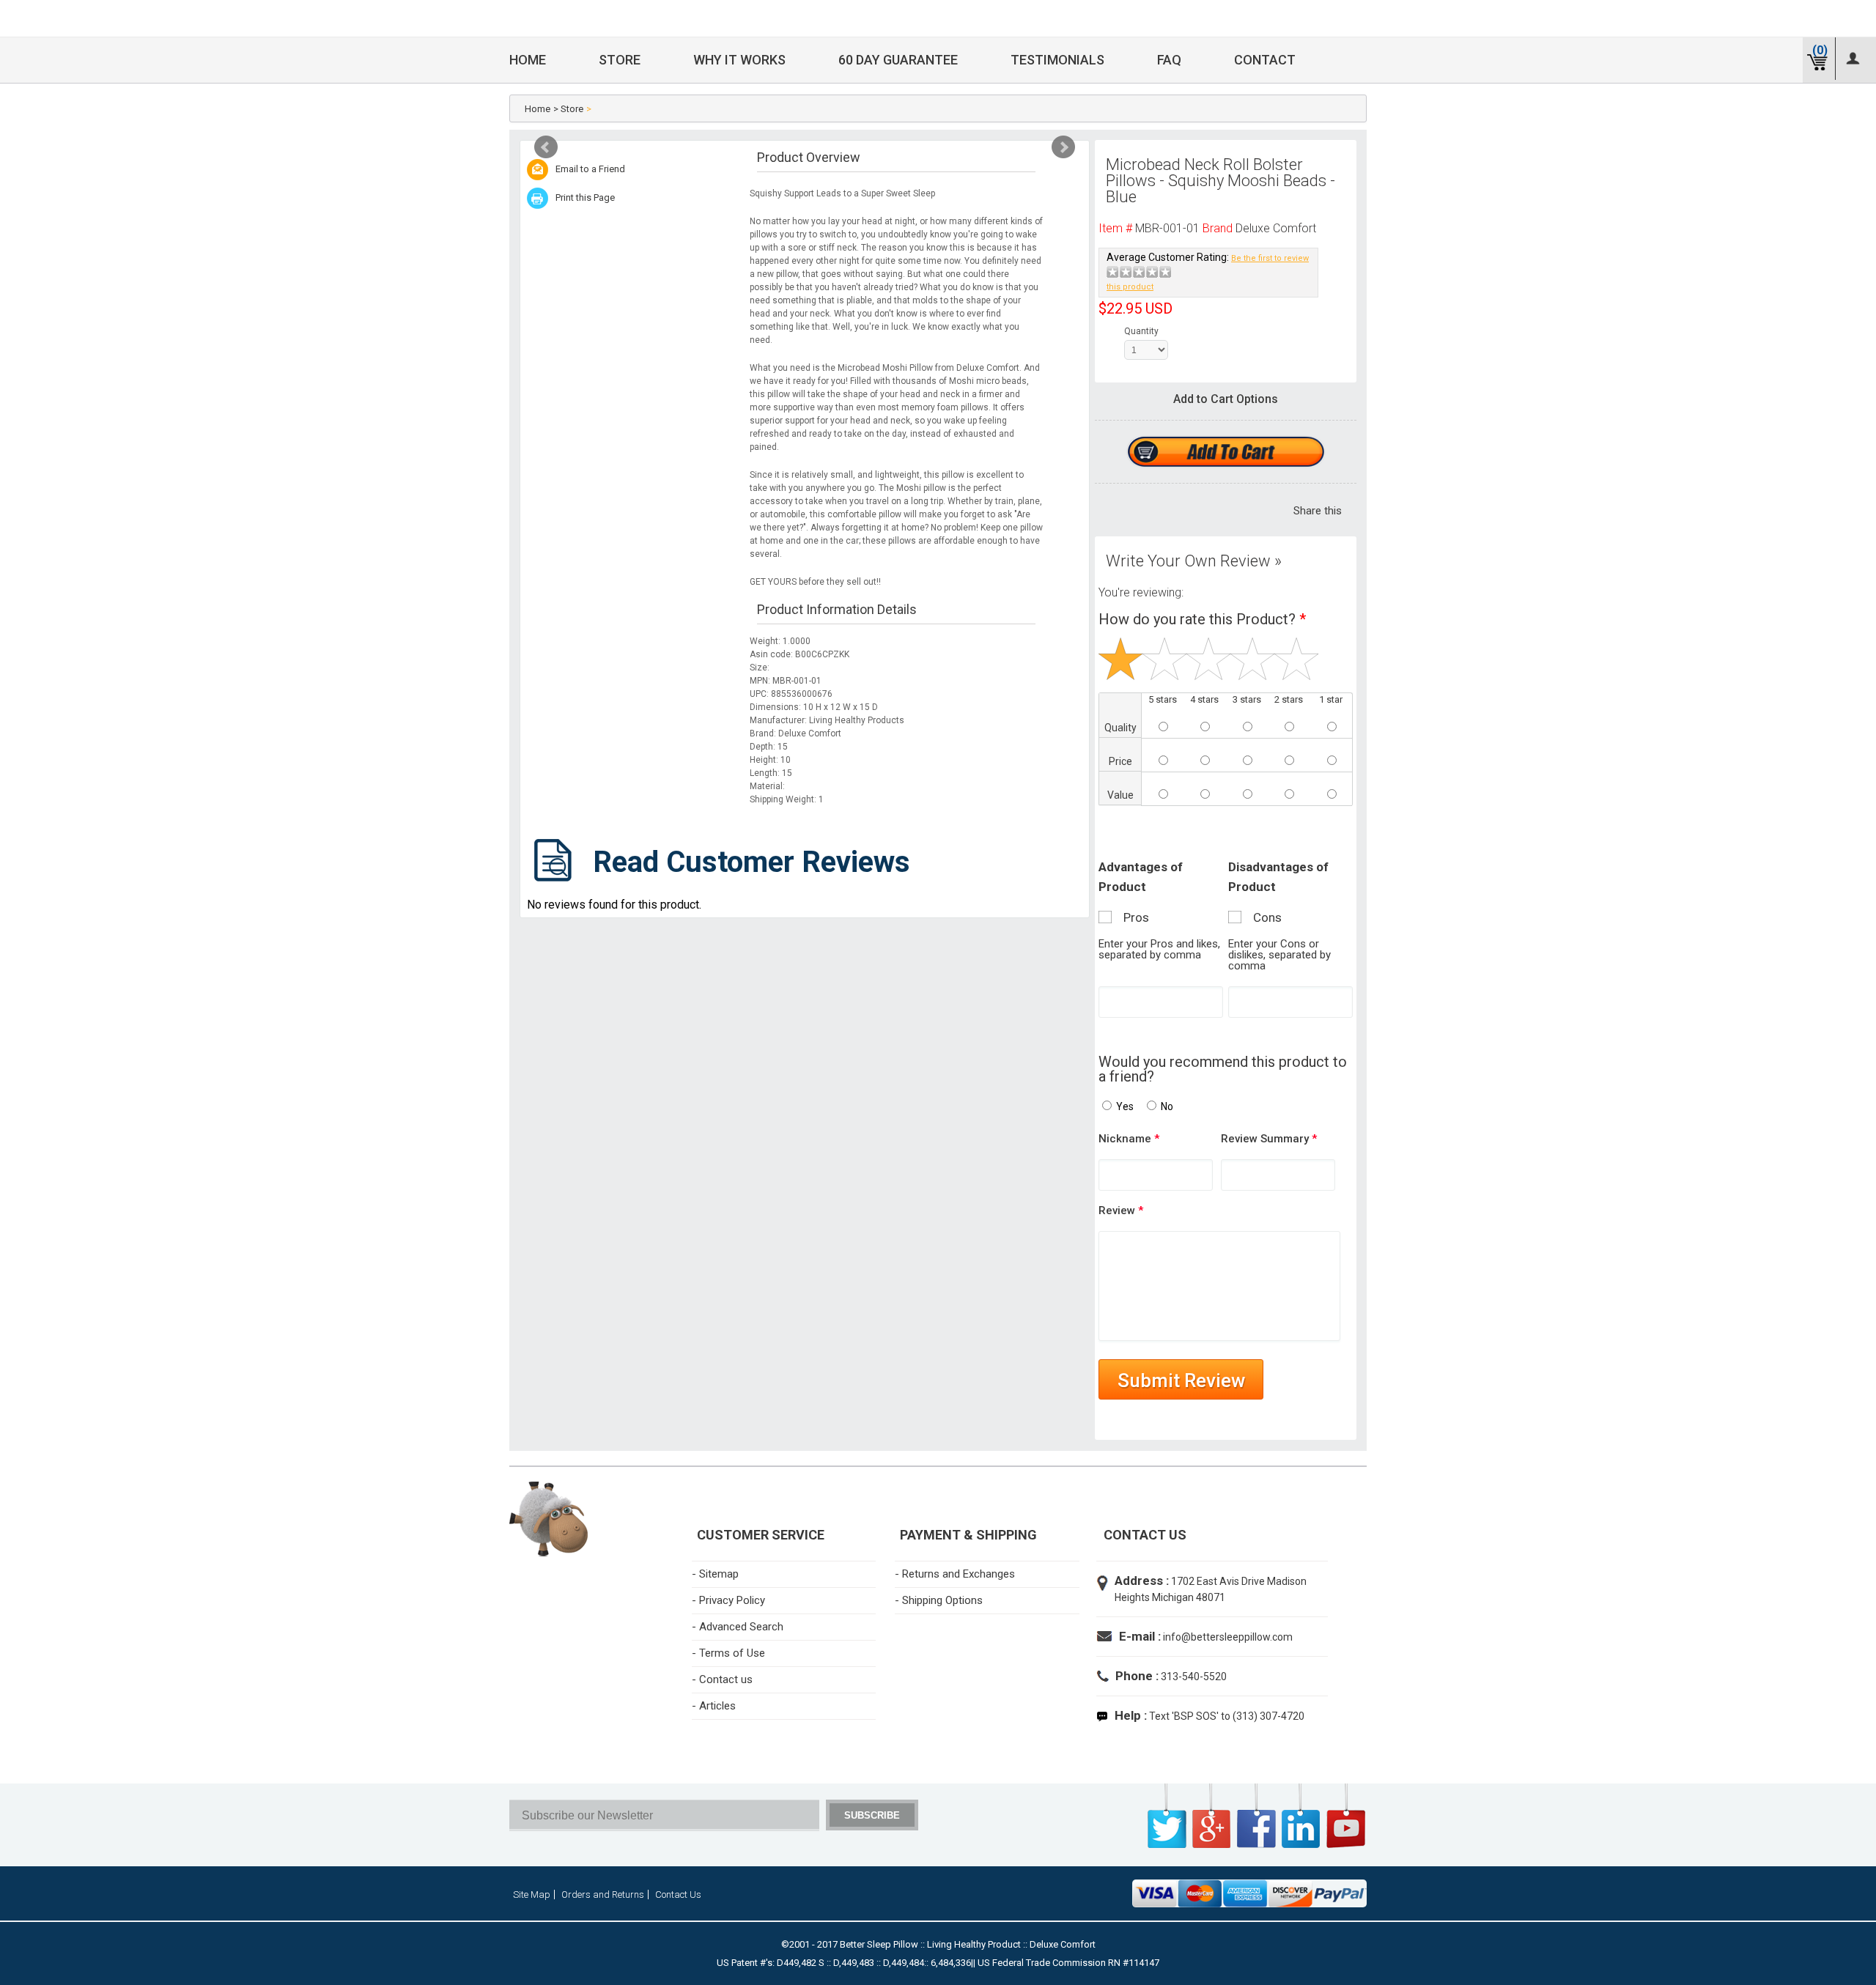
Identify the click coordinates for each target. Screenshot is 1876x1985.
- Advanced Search (738, 1627)
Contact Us (678, 1895)
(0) (1820, 50)
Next (1063, 147)
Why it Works (739, 60)
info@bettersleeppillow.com (1228, 1637)
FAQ (1169, 60)
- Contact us (722, 1679)
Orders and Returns (603, 1895)
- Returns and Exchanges (955, 1574)
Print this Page (585, 197)
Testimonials (1057, 60)
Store (620, 60)
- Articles (714, 1706)
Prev (546, 147)
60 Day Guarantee (898, 60)
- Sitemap (715, 1574)
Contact (1265, 60)
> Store (568, 109)
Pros (1132, 917)
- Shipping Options (939, 1600)
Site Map (532, 1895)
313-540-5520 (1193, 1677)
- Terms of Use (728, 1653)
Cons (1263, 917)
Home (528, 60)
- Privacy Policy (728, 1600)
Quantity (1138, 331)
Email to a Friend (590, 169)
